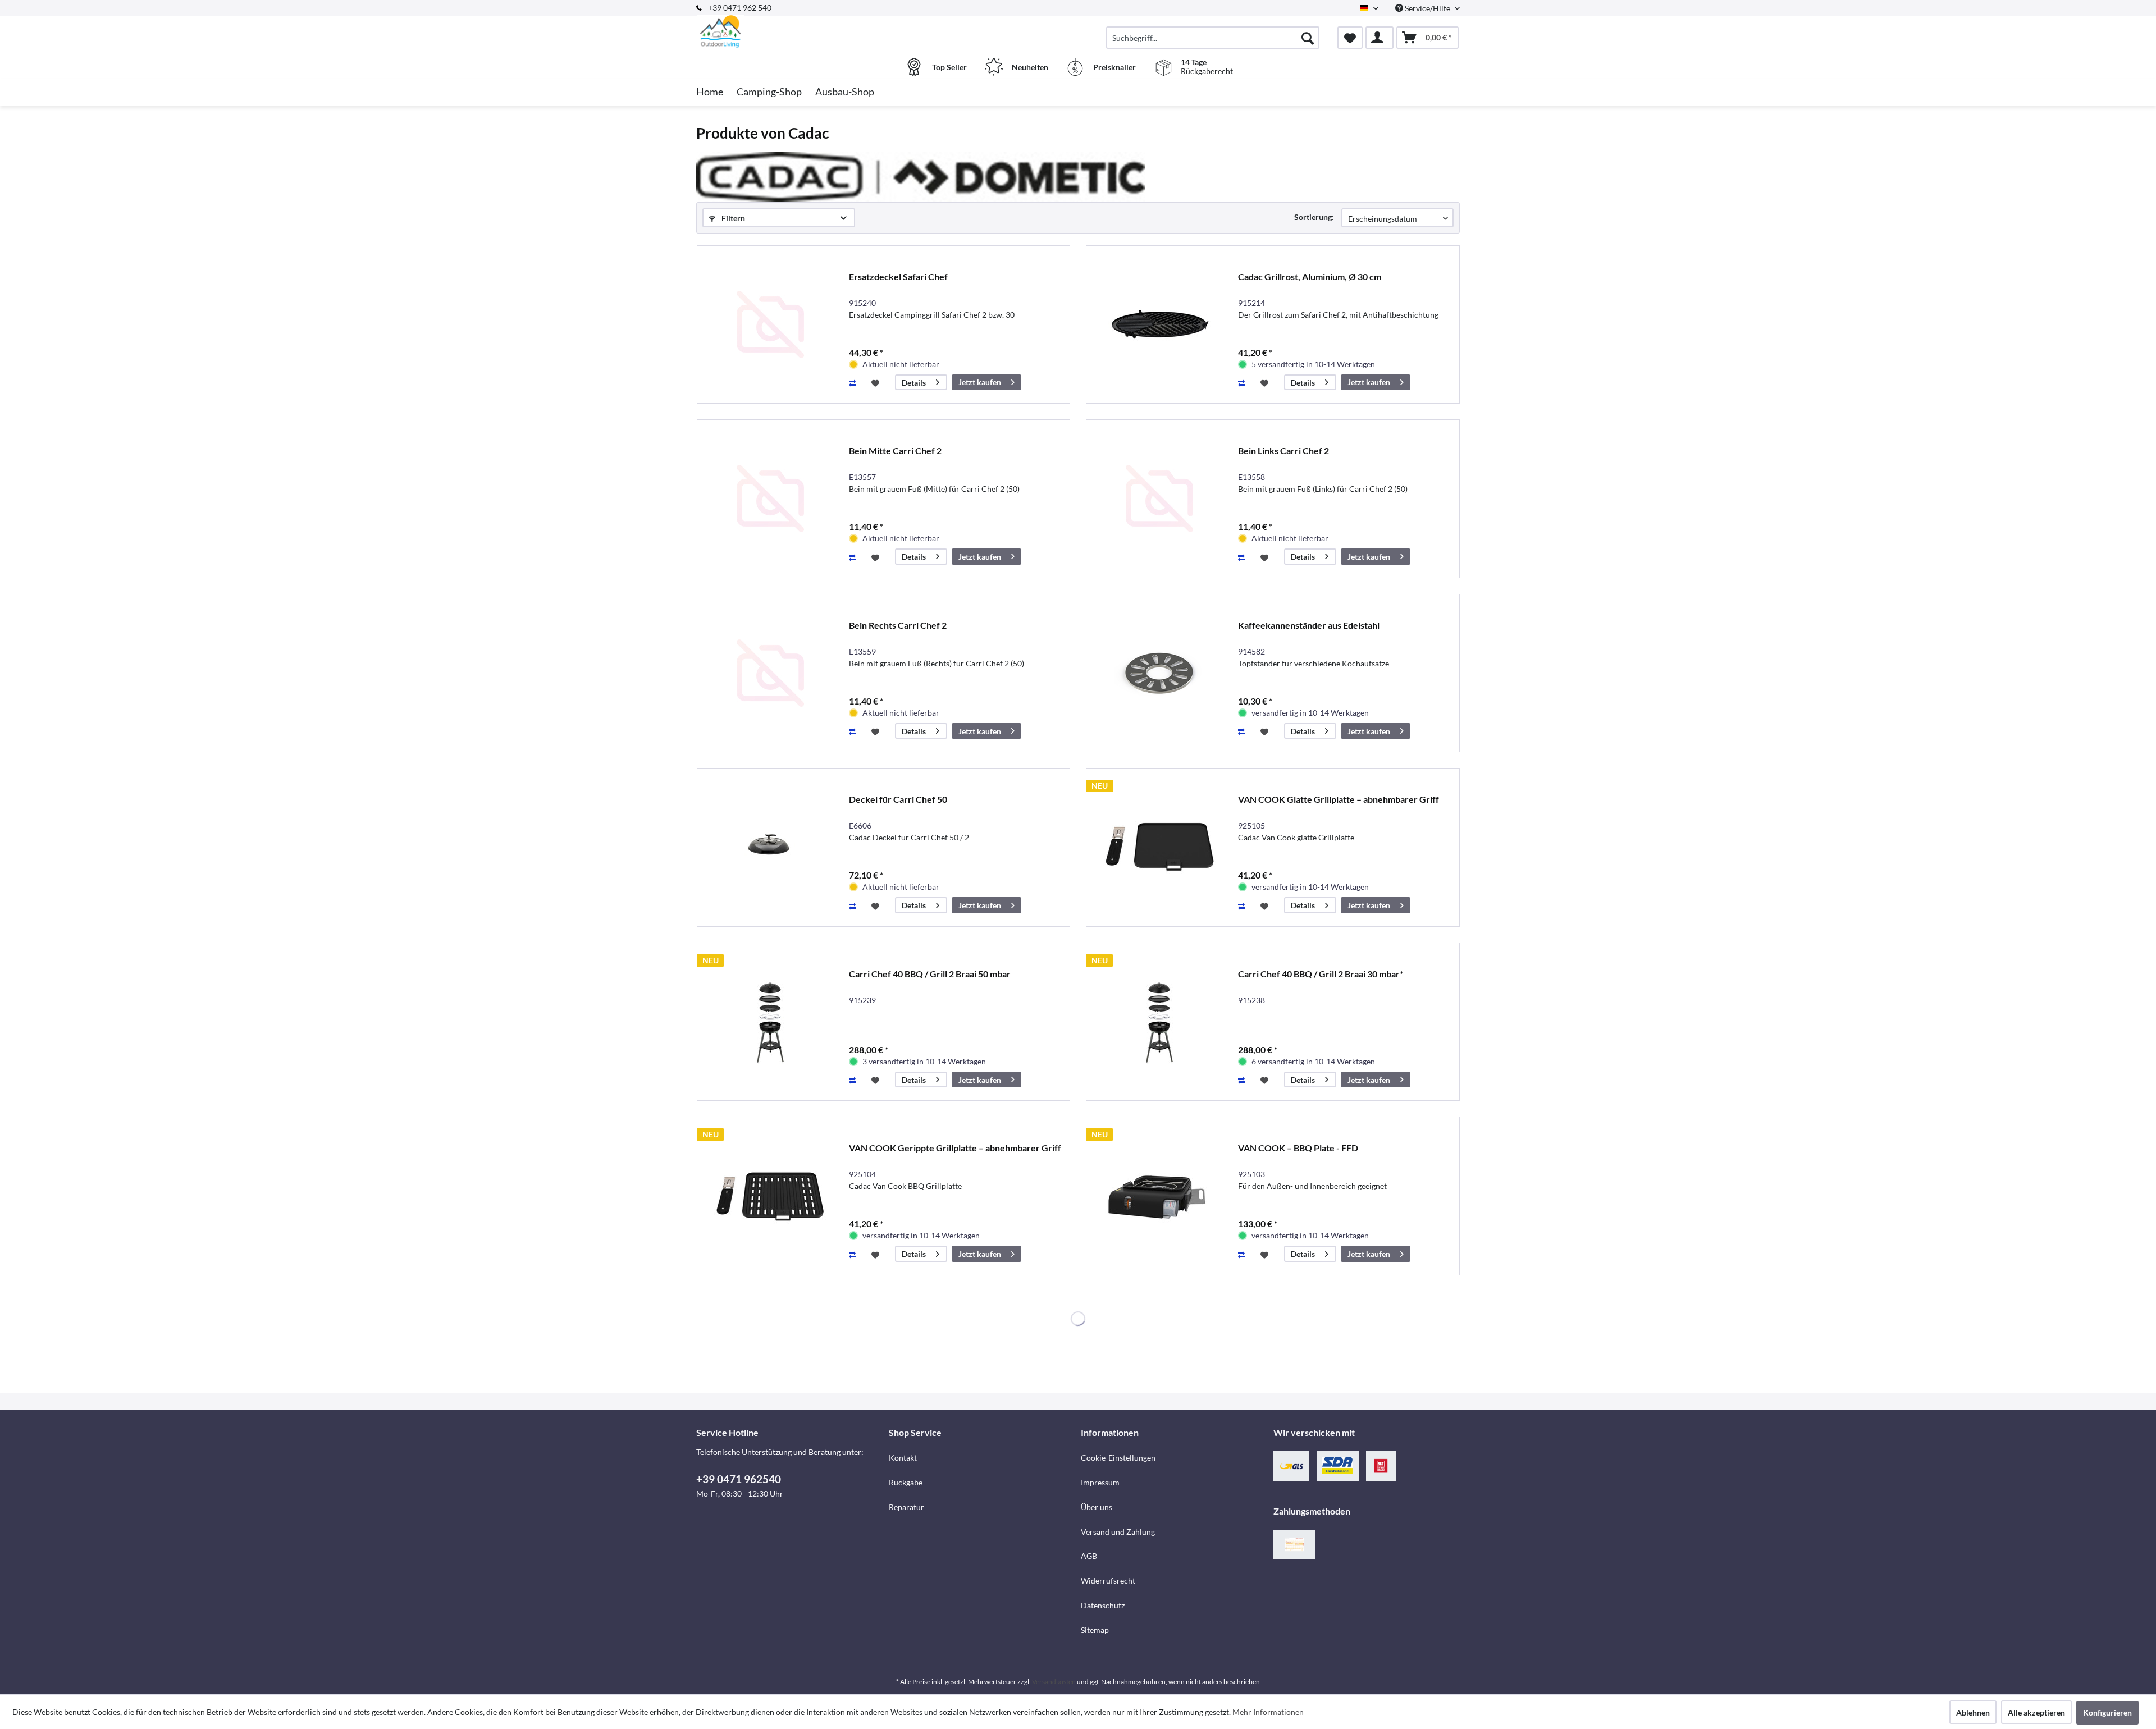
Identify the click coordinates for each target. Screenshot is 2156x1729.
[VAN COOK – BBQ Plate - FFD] (1159, 1196)
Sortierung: (1314, 217)
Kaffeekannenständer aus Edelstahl (1309, 625)
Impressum (1100, 1482)
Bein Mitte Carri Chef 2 (895, 450)
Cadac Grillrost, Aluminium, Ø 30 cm (1310, 276)
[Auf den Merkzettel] (877, 382)
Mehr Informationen (1268, 1712)
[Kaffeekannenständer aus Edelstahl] (1159, 673)
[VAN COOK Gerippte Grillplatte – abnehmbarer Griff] (770, 1196)
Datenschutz (1103, 1605)
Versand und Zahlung (1118, 1532)
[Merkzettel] (1350, 38)
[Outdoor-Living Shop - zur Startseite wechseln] (791, 32)
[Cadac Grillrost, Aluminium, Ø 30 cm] (1159, 325)
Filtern (732, 218)
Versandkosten (1054, 1682)
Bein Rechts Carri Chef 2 (898, 625)
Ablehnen (1973, 1712)
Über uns (1097, 1507)
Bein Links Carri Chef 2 (1283, 450)
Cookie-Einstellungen (1118, 1458)
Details (914, 383)
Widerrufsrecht (1108, 1581)
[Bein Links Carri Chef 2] (1159, 499)
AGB (1089, 1556)
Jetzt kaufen (980, 382)
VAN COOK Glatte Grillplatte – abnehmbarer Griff (1339, 799)
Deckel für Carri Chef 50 (898, 799)
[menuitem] (1213, 38)
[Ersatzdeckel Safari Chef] (770, 325)
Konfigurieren (2107, 1712)
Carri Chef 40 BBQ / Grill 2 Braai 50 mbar (930, 974)
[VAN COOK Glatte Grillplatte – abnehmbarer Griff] (1159, 847)
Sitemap (1095, 1630)
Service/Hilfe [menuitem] (1428, 8)
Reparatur (906, 1507)
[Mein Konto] (1380, 38)
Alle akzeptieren (2036, 1712)
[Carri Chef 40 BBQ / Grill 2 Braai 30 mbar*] (1159, 1022)
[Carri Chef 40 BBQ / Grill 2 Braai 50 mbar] (770, 1022)
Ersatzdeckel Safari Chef (898, 276)
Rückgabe (906, 1482)
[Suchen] (1308, 38)
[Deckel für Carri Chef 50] (770, 847)
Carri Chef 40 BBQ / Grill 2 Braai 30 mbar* (1321, 974)
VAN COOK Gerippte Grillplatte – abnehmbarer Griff (955, 1148)
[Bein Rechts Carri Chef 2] (770, 673)
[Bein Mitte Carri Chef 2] (770, 499)
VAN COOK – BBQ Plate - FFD (1298, 1148)
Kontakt (903, 1458)
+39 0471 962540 (739, 1479)
